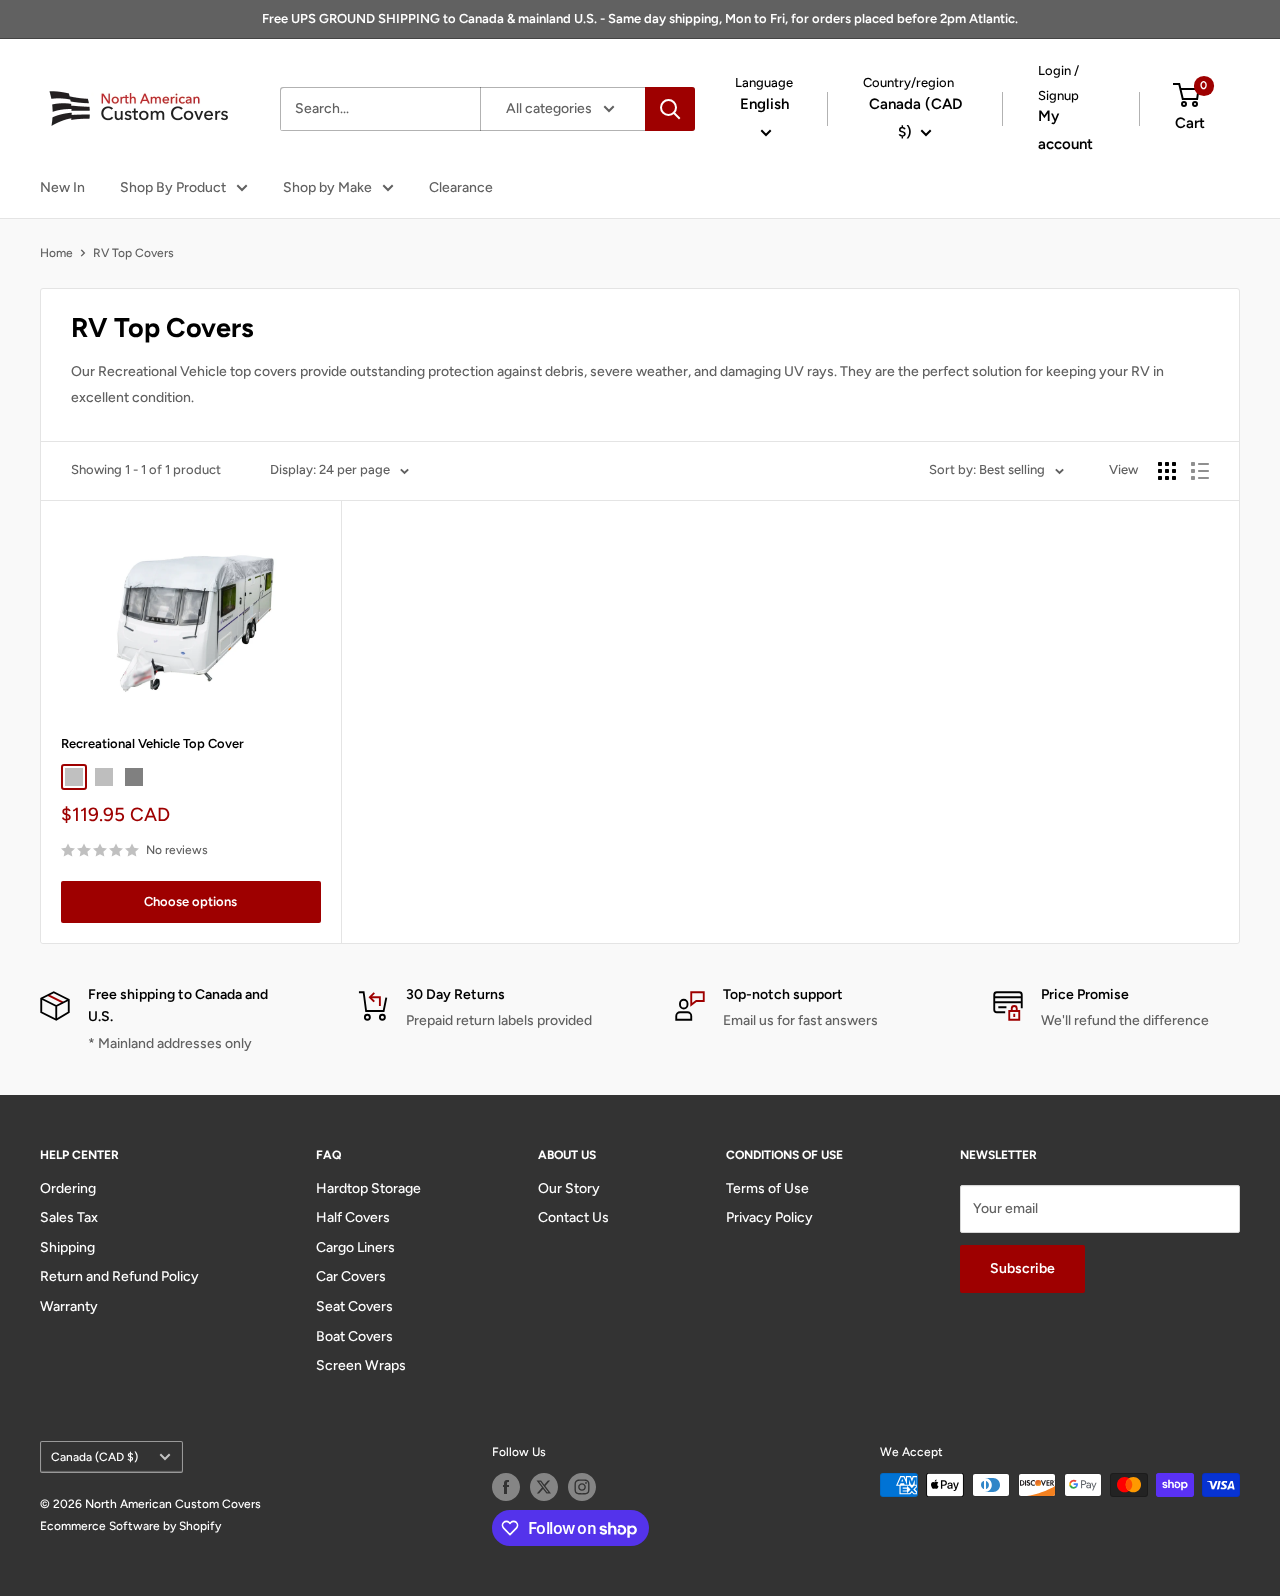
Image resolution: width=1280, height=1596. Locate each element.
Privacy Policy (769, 1217)
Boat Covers (354, 1336)
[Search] (670, 109)
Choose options (190, 901)
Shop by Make (327, 187)
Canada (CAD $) (94, 1457)
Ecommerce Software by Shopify (130, 1526)
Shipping (67, 1247)
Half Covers (353, 1217)
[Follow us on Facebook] (506, 1487)
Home (56, 253)
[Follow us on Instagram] (582, 1487)
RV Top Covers (133, 253)
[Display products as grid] (1167, 471)
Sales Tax (69, 1217)
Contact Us (573, 1217)
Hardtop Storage (368, 1188)
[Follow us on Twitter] (544, 1487)
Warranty (69, 1306)
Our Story (569, 1188)
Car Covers (351, 1276)
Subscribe (1022, 1268)
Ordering (68, 1188)
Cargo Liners (355, 1247)
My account (1065, 130)
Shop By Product (173, 187)
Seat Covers (354, 1306)
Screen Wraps (361, 1365)
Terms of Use (767, 1188)
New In (62, 187)
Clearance (461, 187)
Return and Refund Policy (119, 1276)
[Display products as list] (1200, 471)
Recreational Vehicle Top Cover (152, 743)
